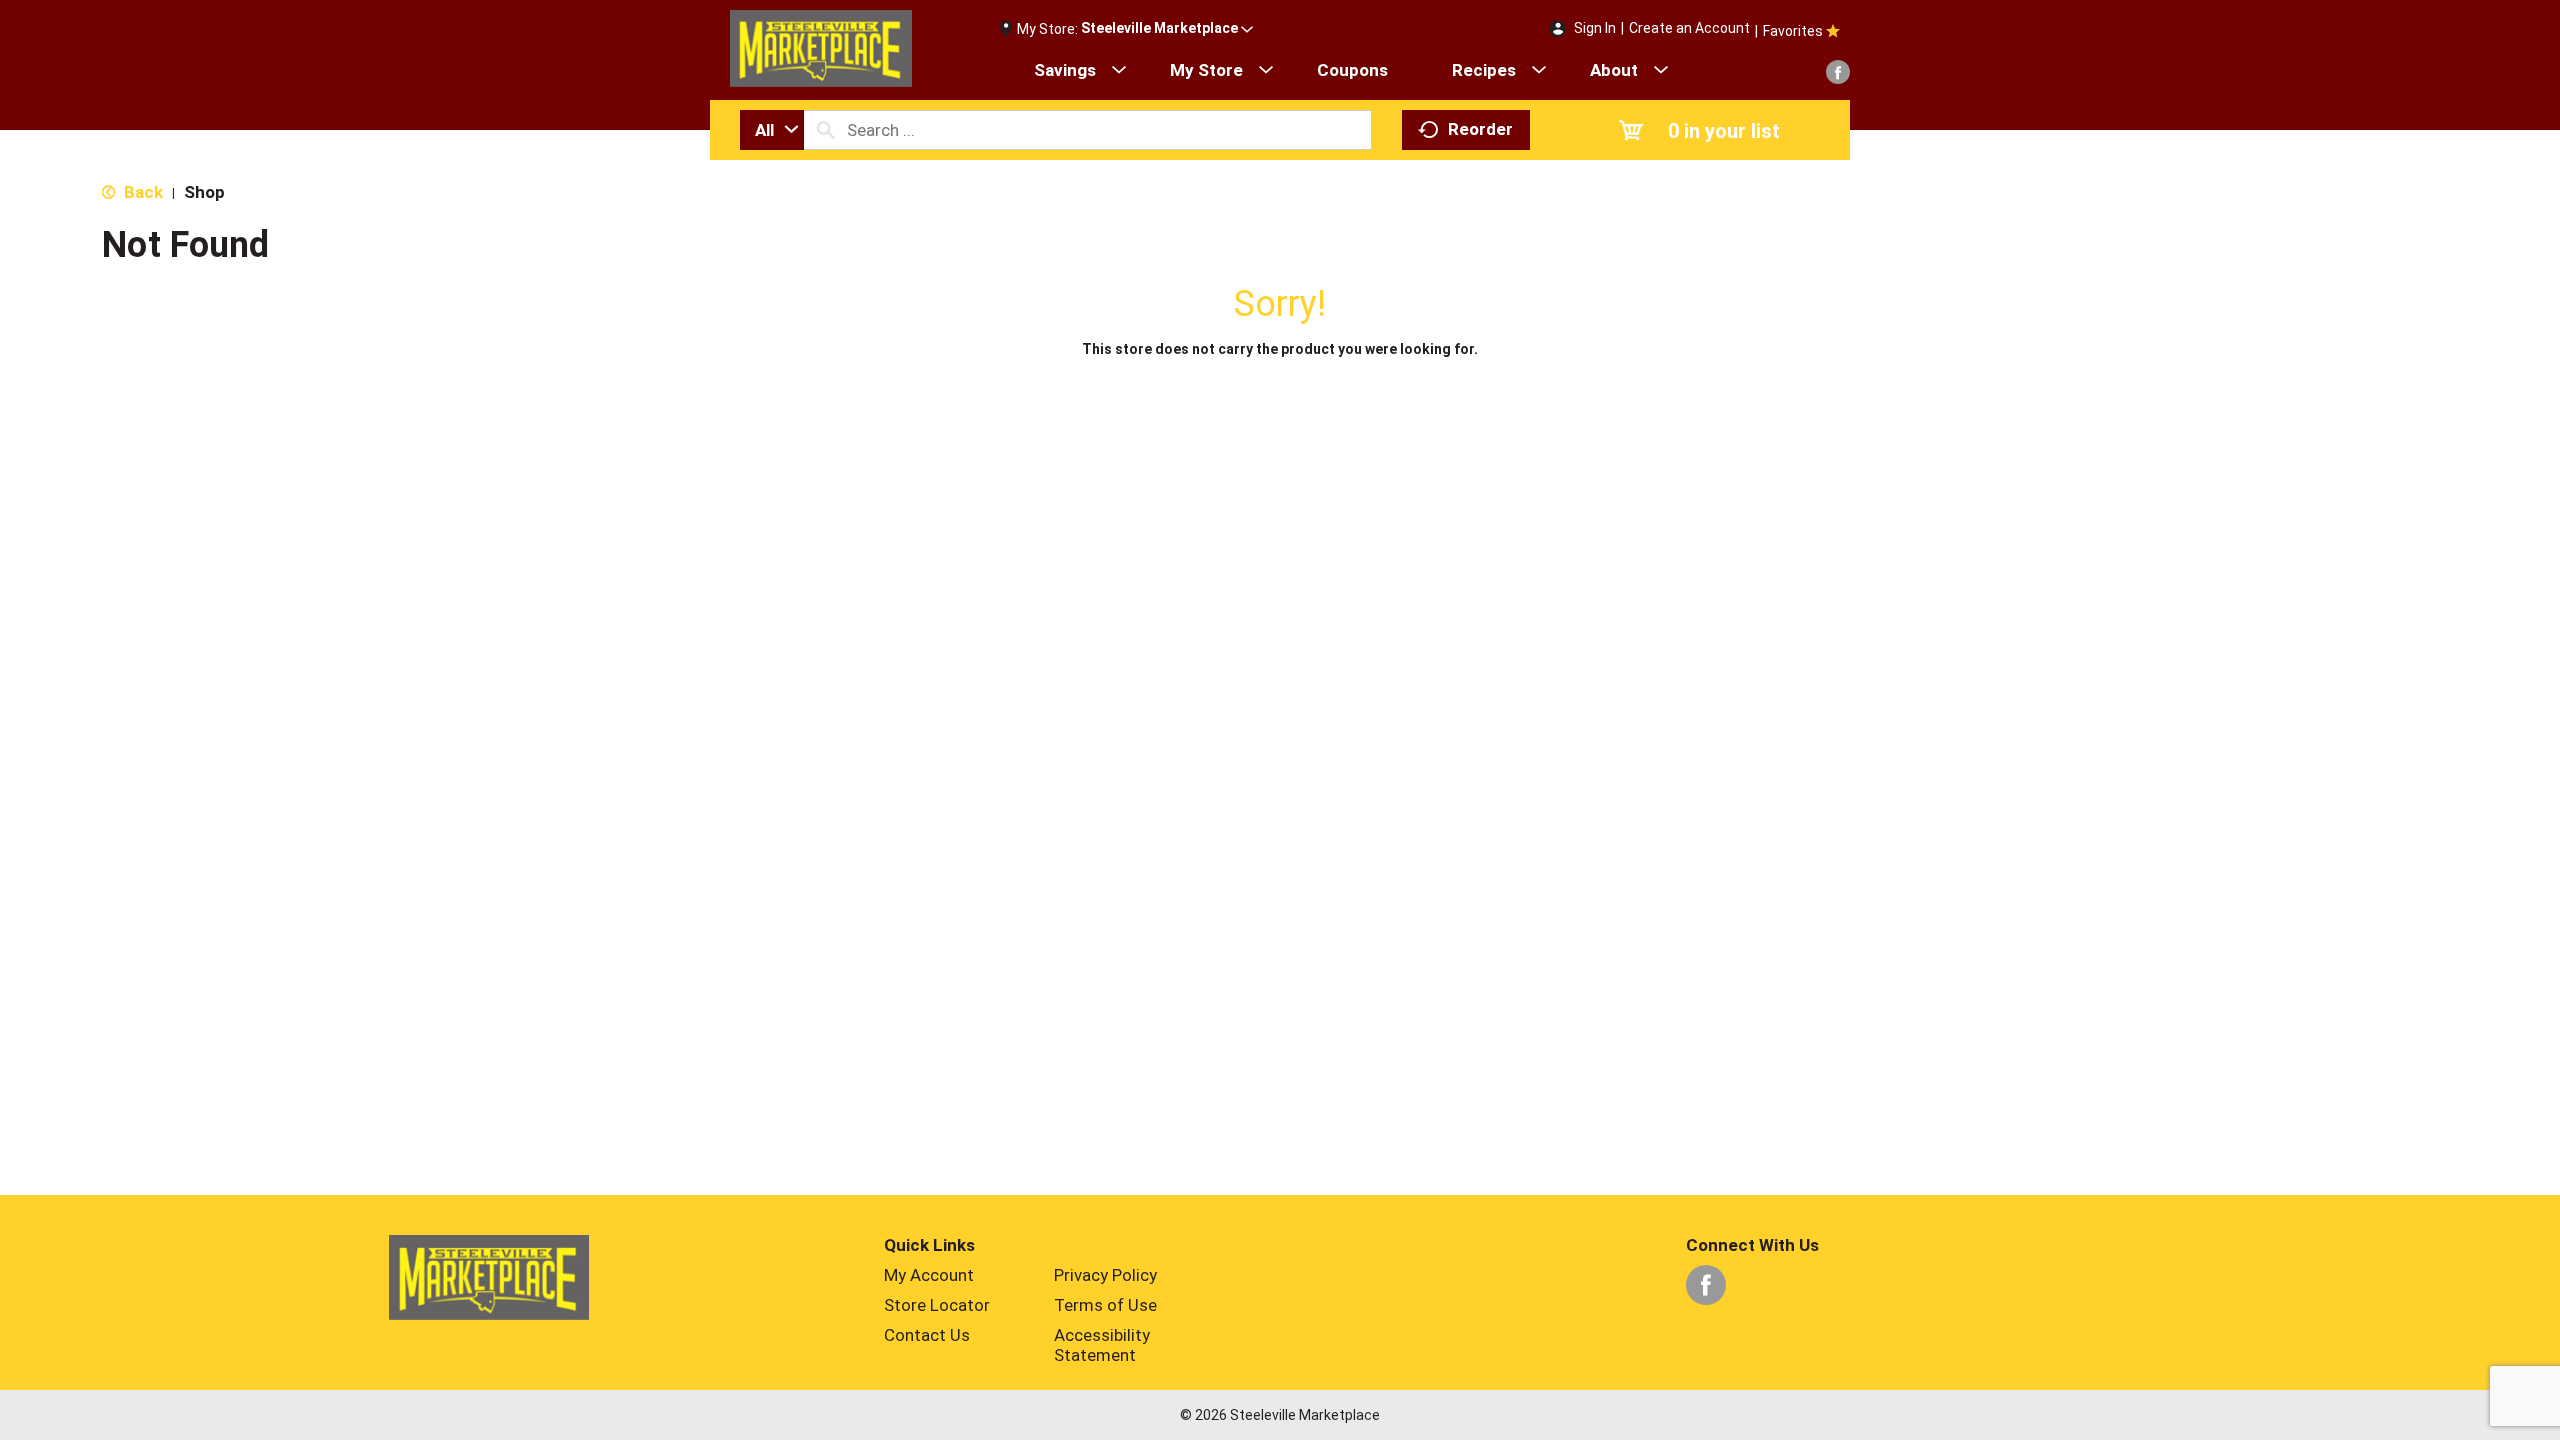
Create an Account (1689, 28)
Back (141, 192)
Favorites (1793, 31)
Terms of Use (1105, 1305)
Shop (204, 192)
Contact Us (927, 1335)
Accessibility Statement (1102, 1345)
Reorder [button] (1480, 129)
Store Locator (937, 1305)
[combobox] (772, 130)
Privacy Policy (1105, 1275)
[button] (1167, 29)
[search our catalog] (826, 130)
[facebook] (1838, 72)
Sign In (1595, 28)
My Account (929, 1275)
